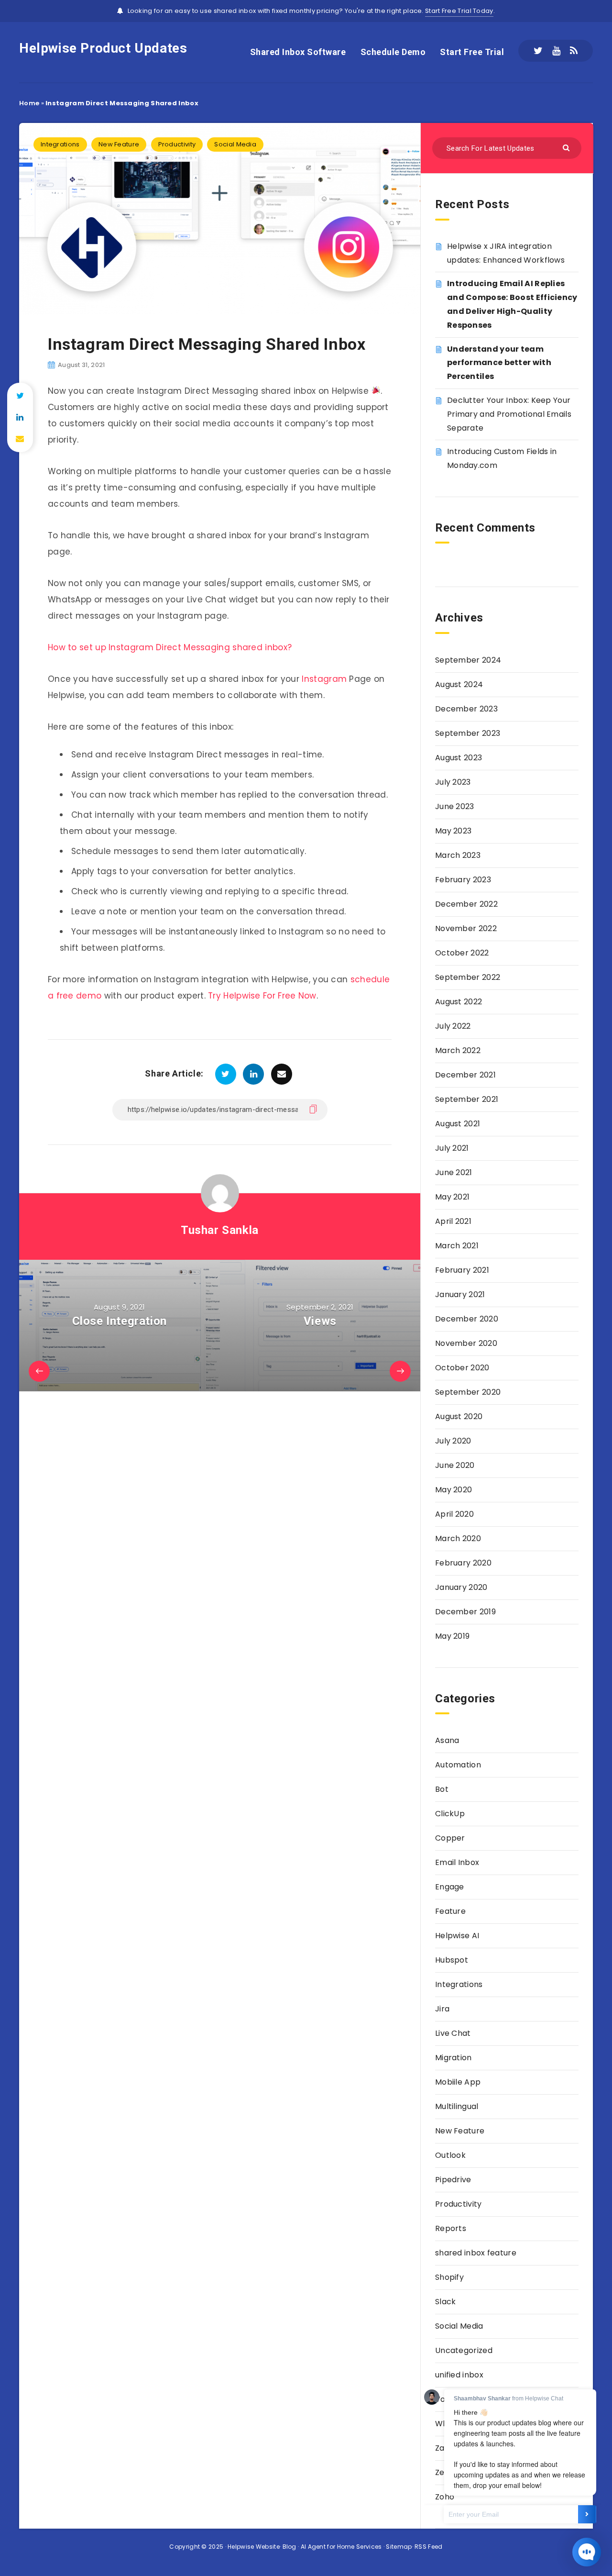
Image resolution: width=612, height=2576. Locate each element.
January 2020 (461, 1587)
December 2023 (466, 709)
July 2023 (453, 782)
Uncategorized (464, 2350)
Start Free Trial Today (459, 11)
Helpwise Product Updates (103, 48)
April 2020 (454, 1514)
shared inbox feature (476, 2253)
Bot (442, 1789)
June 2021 (454, 1172)
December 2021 (465, 1075)
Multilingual (457, 2106)
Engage (450, 1887)
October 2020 (462, 1368)
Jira (442, 2009)
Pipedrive (453, 2180)
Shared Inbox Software (298, 52)
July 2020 (453, 1441)
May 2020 (454, 1490)
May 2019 (452, 1636)
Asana (447, 1740)
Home (29, 103)
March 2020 (458, 1538)
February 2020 (463, 1563)
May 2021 (452, 1197)
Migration (454, 2058)
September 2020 (468, 1392)
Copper (450, 1838)
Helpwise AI (457, 1936)
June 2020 (455, 1465)
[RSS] (574, 51)
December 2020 (467, 1319)
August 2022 (459, 1002)
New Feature (119, 144)
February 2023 (463, 880)
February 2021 (462, 1270)
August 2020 (459, 1416)
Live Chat (453, 2033)
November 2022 (466, 928)
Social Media (235, 144)
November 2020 (466, 1343)
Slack (446, 2302)
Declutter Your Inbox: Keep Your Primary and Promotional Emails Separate (509, 414)
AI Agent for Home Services (341, 2547)
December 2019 (465, 1612)
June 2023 (455, 806)
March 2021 (457, 1246)
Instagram (324, 679)
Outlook (450, 2155)
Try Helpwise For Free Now (262, 996)
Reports (451, 2228)
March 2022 (458, 1050)
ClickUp (450, 1814)
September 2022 (468, 977)
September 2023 (468, 733)
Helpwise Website (254, 2547)
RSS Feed (428, 2547)
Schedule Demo (393, 52)
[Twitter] (538, 51)
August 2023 (459, 758)
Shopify (449, 2277)
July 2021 (452, 1148)
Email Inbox (457, 1862)
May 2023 (453, 831)
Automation (458, 1765)
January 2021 (460, 1294)
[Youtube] (556, 51)
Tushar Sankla (220, 1230)
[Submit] (567, 147)
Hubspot (452, 1960)
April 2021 (453, 1221)
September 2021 (467, 1099)
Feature (450, 1911)
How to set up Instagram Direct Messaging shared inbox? (170, 647)
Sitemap (399, 2547)
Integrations (60, 144)
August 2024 (459, 684)
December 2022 (466, 904)
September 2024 (468, 660)
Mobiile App (458, 2082)
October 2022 (462, 953)
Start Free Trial (472, 52)
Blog (290, 2547)
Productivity (177, 144)
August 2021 (458, 1124)
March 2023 (458, 855)
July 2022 (453, 1026)
